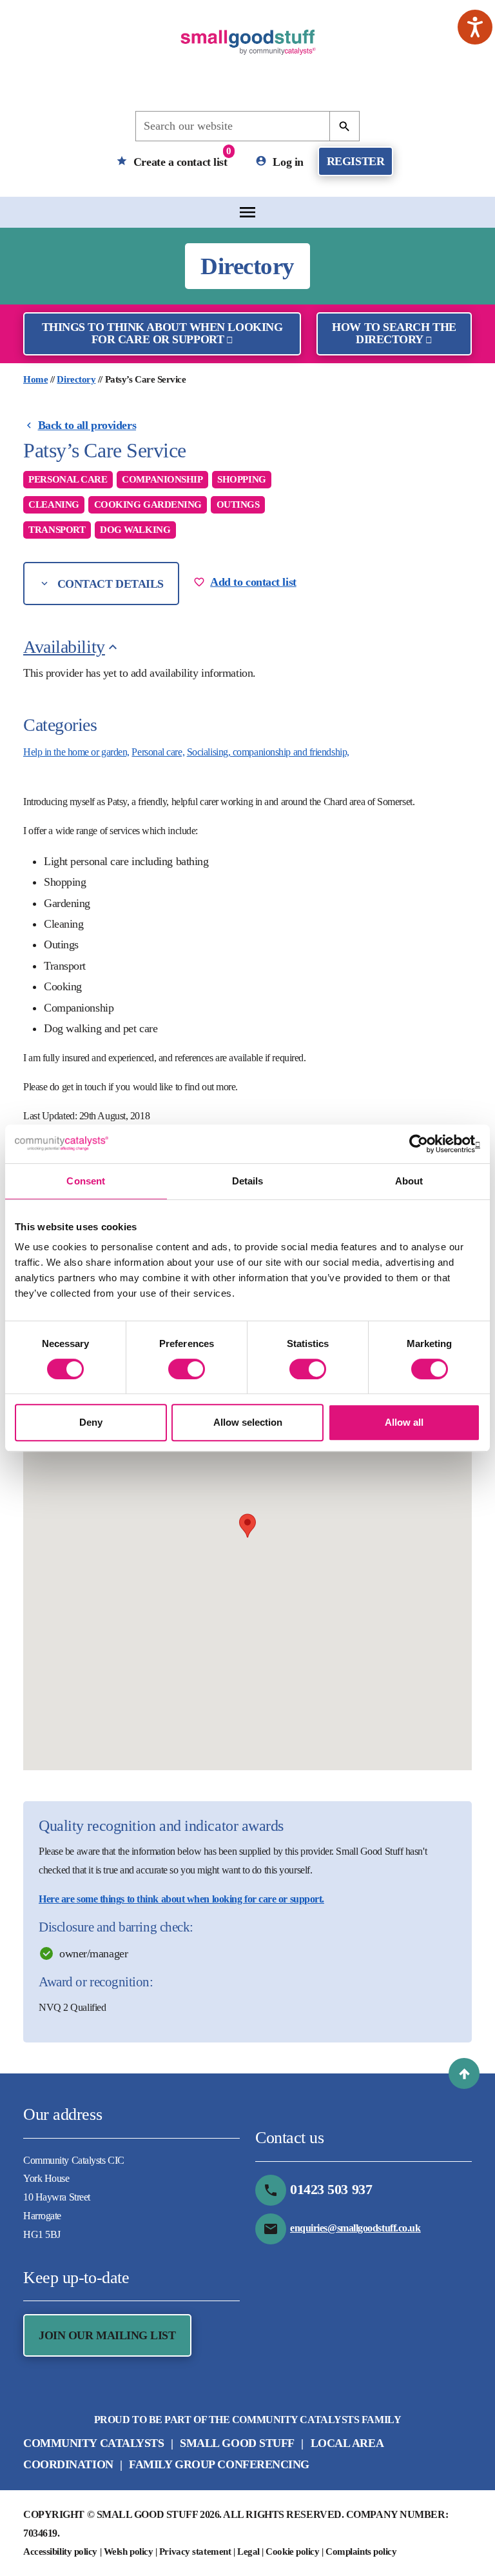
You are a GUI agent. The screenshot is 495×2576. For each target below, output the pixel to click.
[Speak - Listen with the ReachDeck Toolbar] (475, 27)
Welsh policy (129, 2551)
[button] (464, 2073)
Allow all (404, 1422)
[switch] (187, 1369)
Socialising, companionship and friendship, (268, 752)
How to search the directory (394, 333)
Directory (76, 379)
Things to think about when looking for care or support (162, 333)
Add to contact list (253, 582)
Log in (287, 161)
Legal (248, 2551)
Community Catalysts (93, 2443)
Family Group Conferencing (219, 2464)
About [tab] (409, 1181)
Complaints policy (361, 2551)
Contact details (109, 584)
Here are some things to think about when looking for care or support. (181, 1899)
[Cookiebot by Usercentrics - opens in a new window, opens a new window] (424, 1144)
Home (35, 379)
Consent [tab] (86, 1181)
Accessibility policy (60, 2551)
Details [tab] (248, 1181)
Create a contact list (180, 157)
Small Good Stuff (237, 2443)
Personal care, (158, 752)
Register (355, 161)
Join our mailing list (107, 2335)
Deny (91, 1422)
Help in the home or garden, (76, 752)
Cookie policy (292, 2551)
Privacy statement (195, 2551)
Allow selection (248, 1422)
